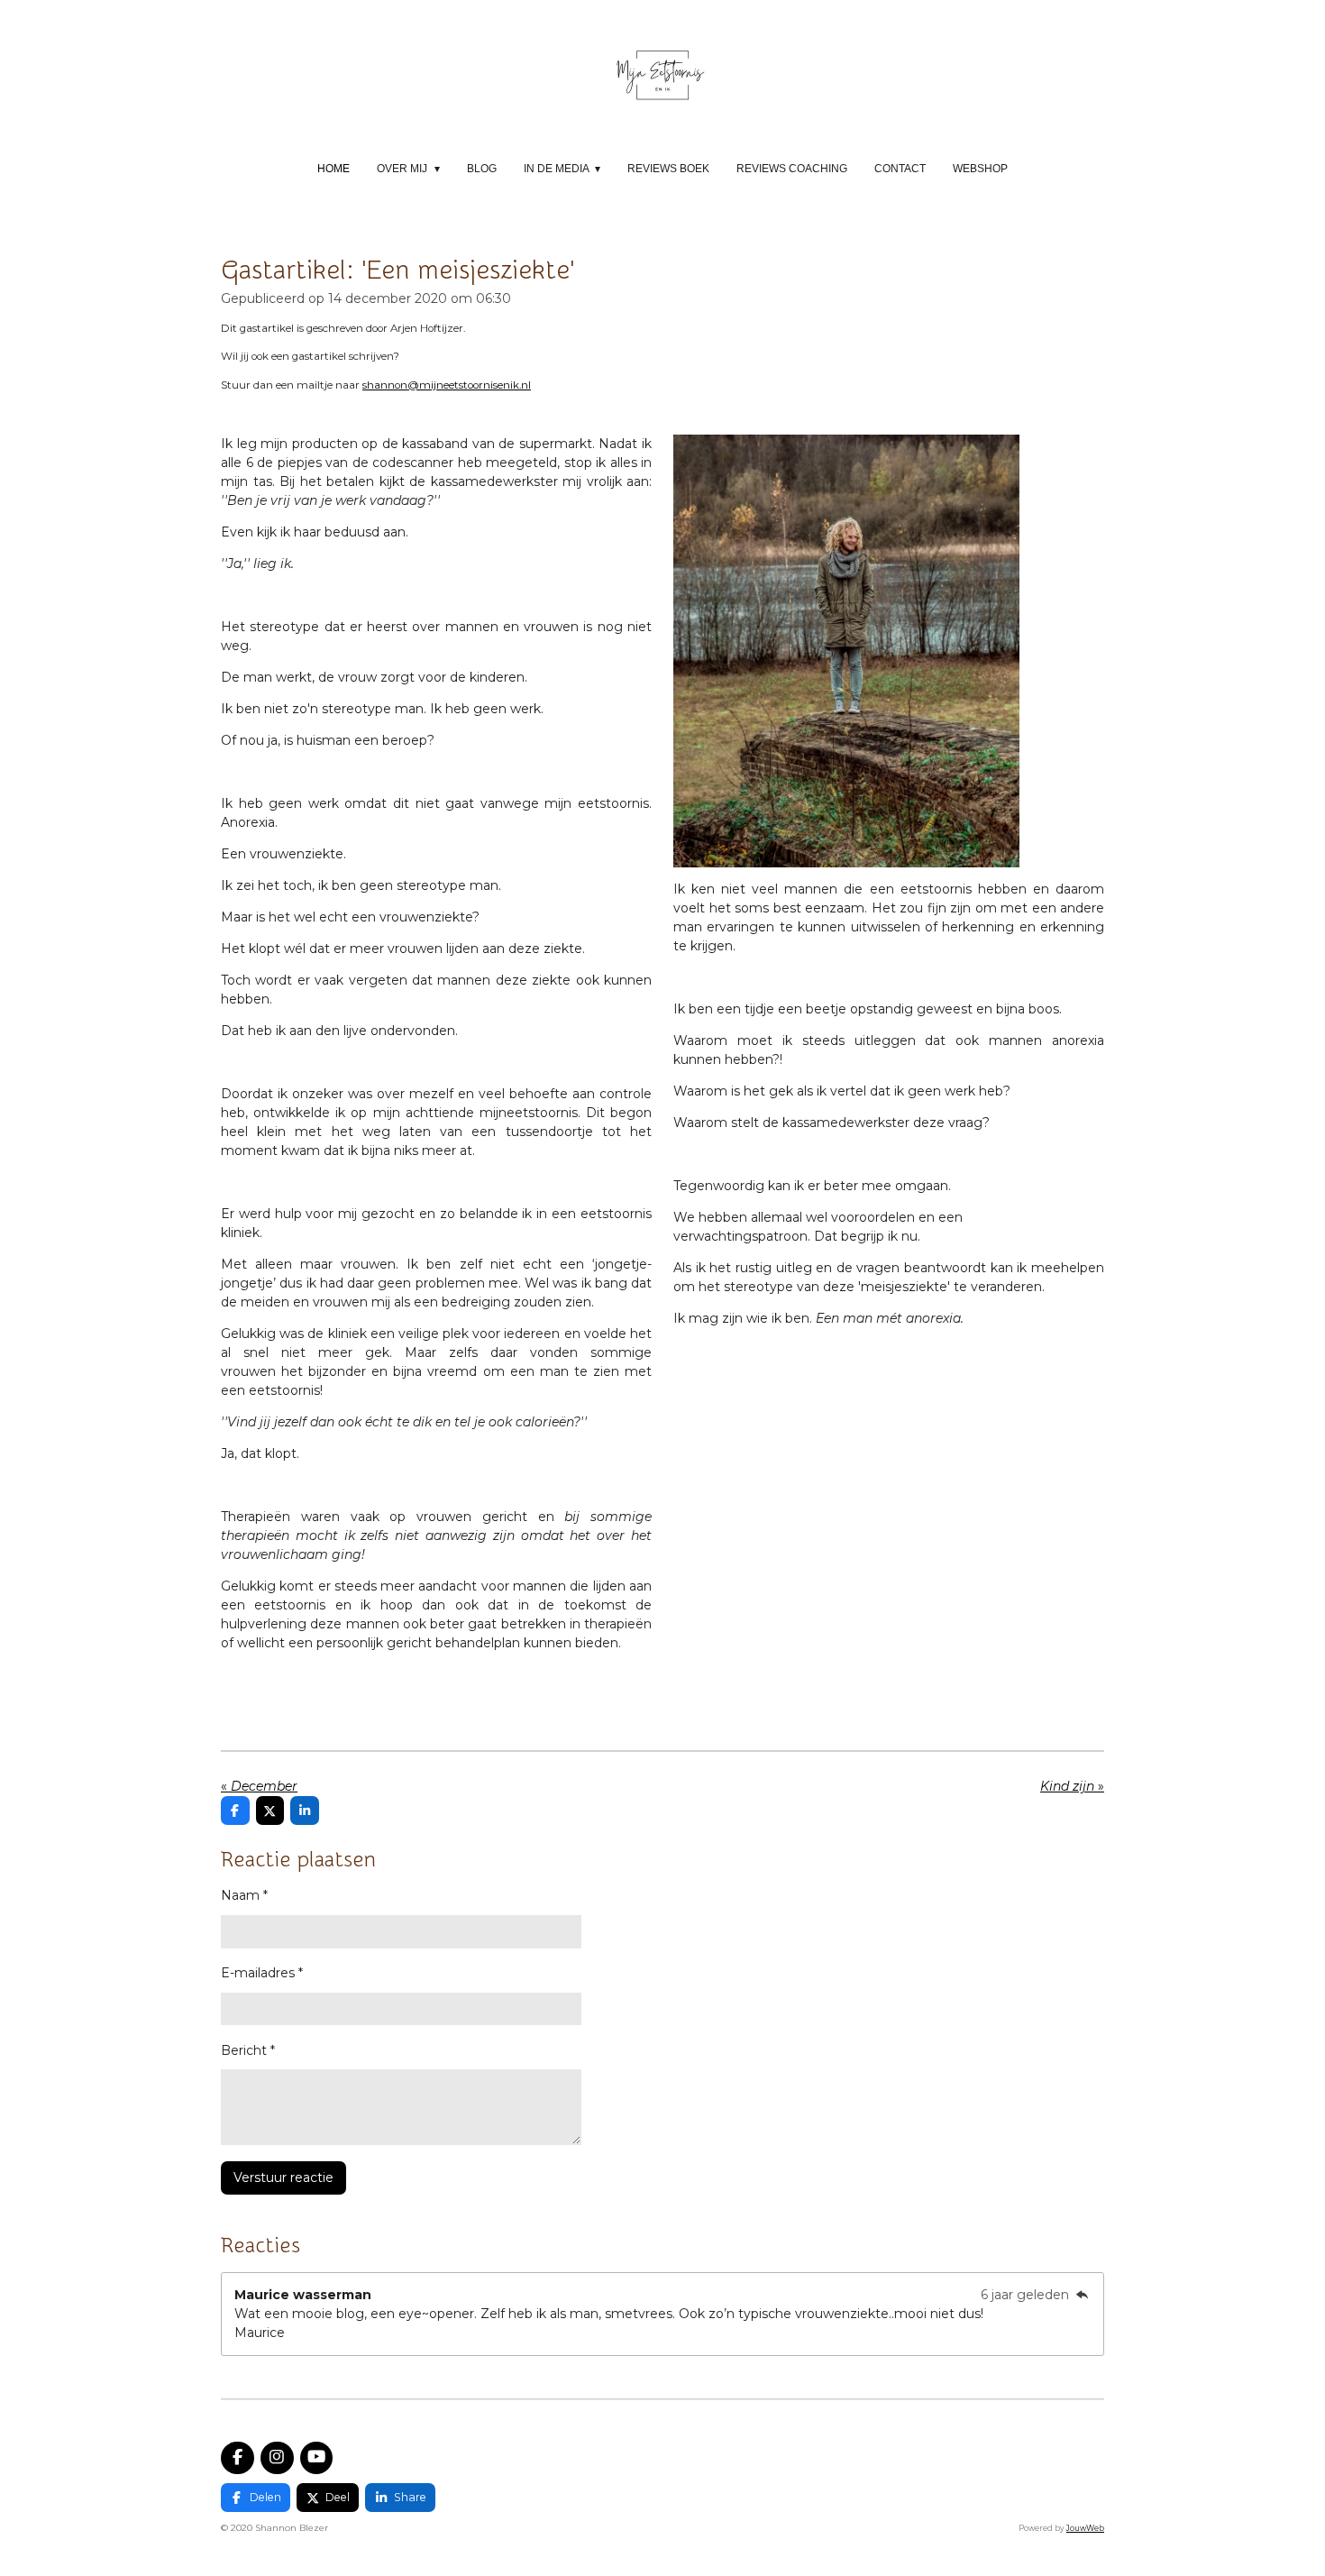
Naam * (244, 1895)
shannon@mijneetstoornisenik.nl (447, 385)
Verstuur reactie (283, 2177)
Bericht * (248, 2050)
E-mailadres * (262, 1973)
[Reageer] (1082, 2295)
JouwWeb (1085, 2528)
